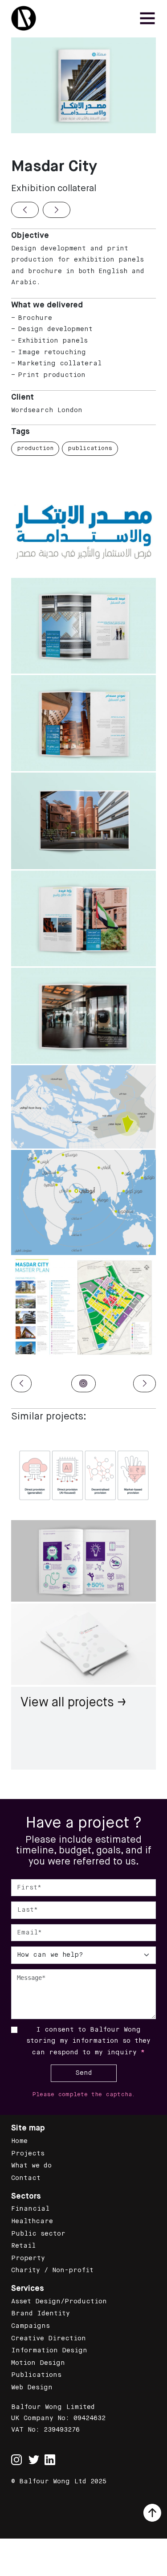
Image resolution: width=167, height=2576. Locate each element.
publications (90, 448)
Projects (28, 2154)
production (35, 448)
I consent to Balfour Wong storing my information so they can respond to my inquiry (88, 2041)
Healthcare (32, 2221)
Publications (36, 2375)
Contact (26, 2178)
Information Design (49, 2351)
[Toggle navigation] (147, 18)
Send (84, 2073)
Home (19, 2141)
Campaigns (31, 2326)
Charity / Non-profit (52, 2270)
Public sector (38, 2234)
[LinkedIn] (50, 2460)
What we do (31, 2166)
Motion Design (38, 2363)
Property (28, 2258)
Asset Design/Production (59, 2302)
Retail (23, 2246)
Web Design (32, 2388)
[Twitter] (34, 2460)
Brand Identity (41, 2314)
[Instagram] (16, 2455)
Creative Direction (49, 2339)
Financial (30, 2209)
